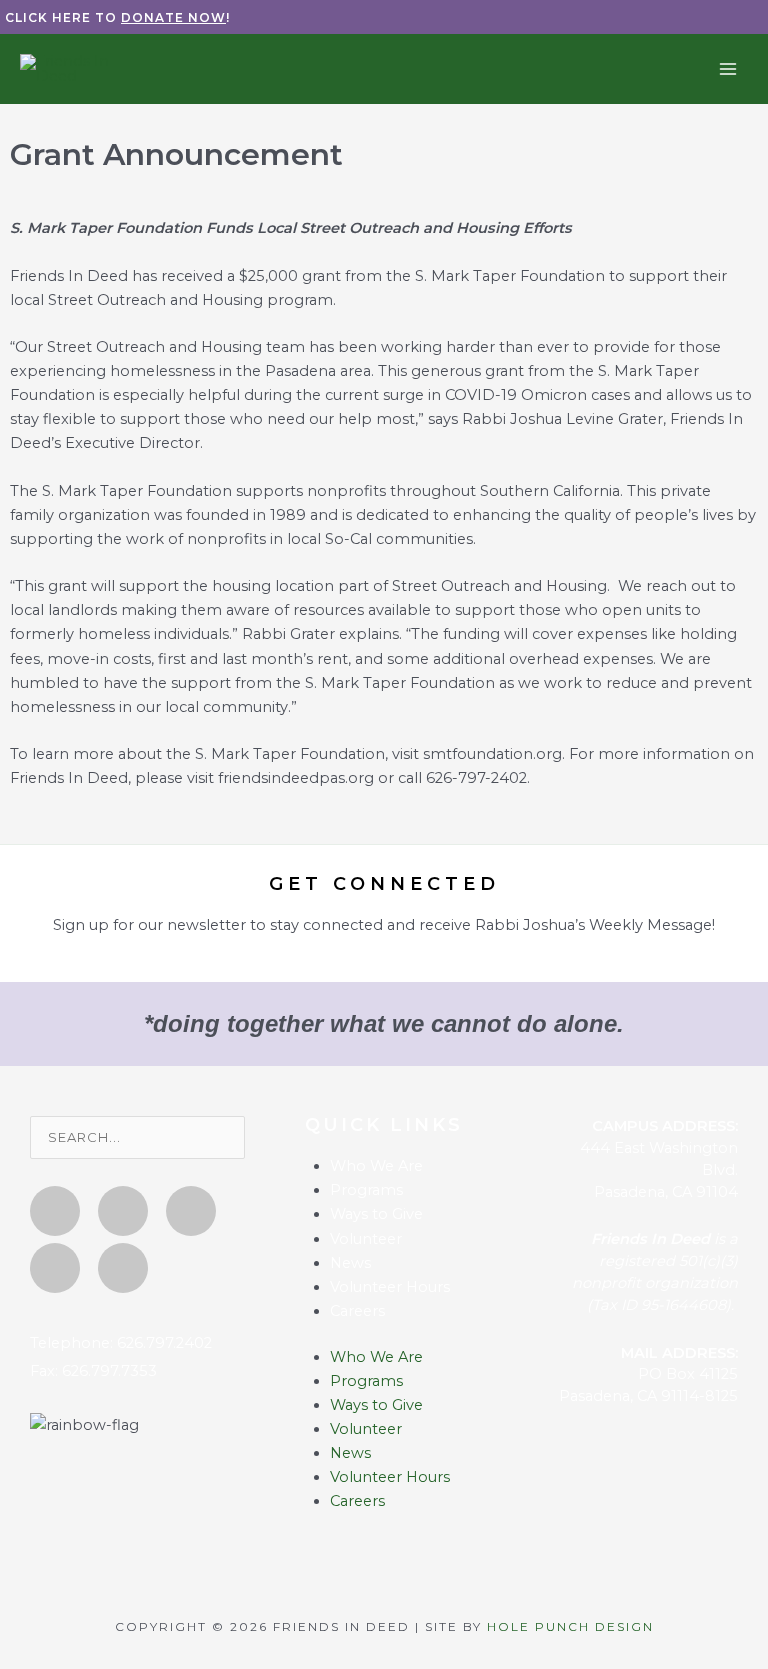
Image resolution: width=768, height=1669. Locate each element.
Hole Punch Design (570, 1626)
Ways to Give (376, 1214)
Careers (357, 1311)
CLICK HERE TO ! (117, 17)
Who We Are (376, 1166)
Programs (366, 1190)
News (350, 1263)
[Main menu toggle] (728, 68)
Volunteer (366, 1239)
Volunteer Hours (390, 1287)
